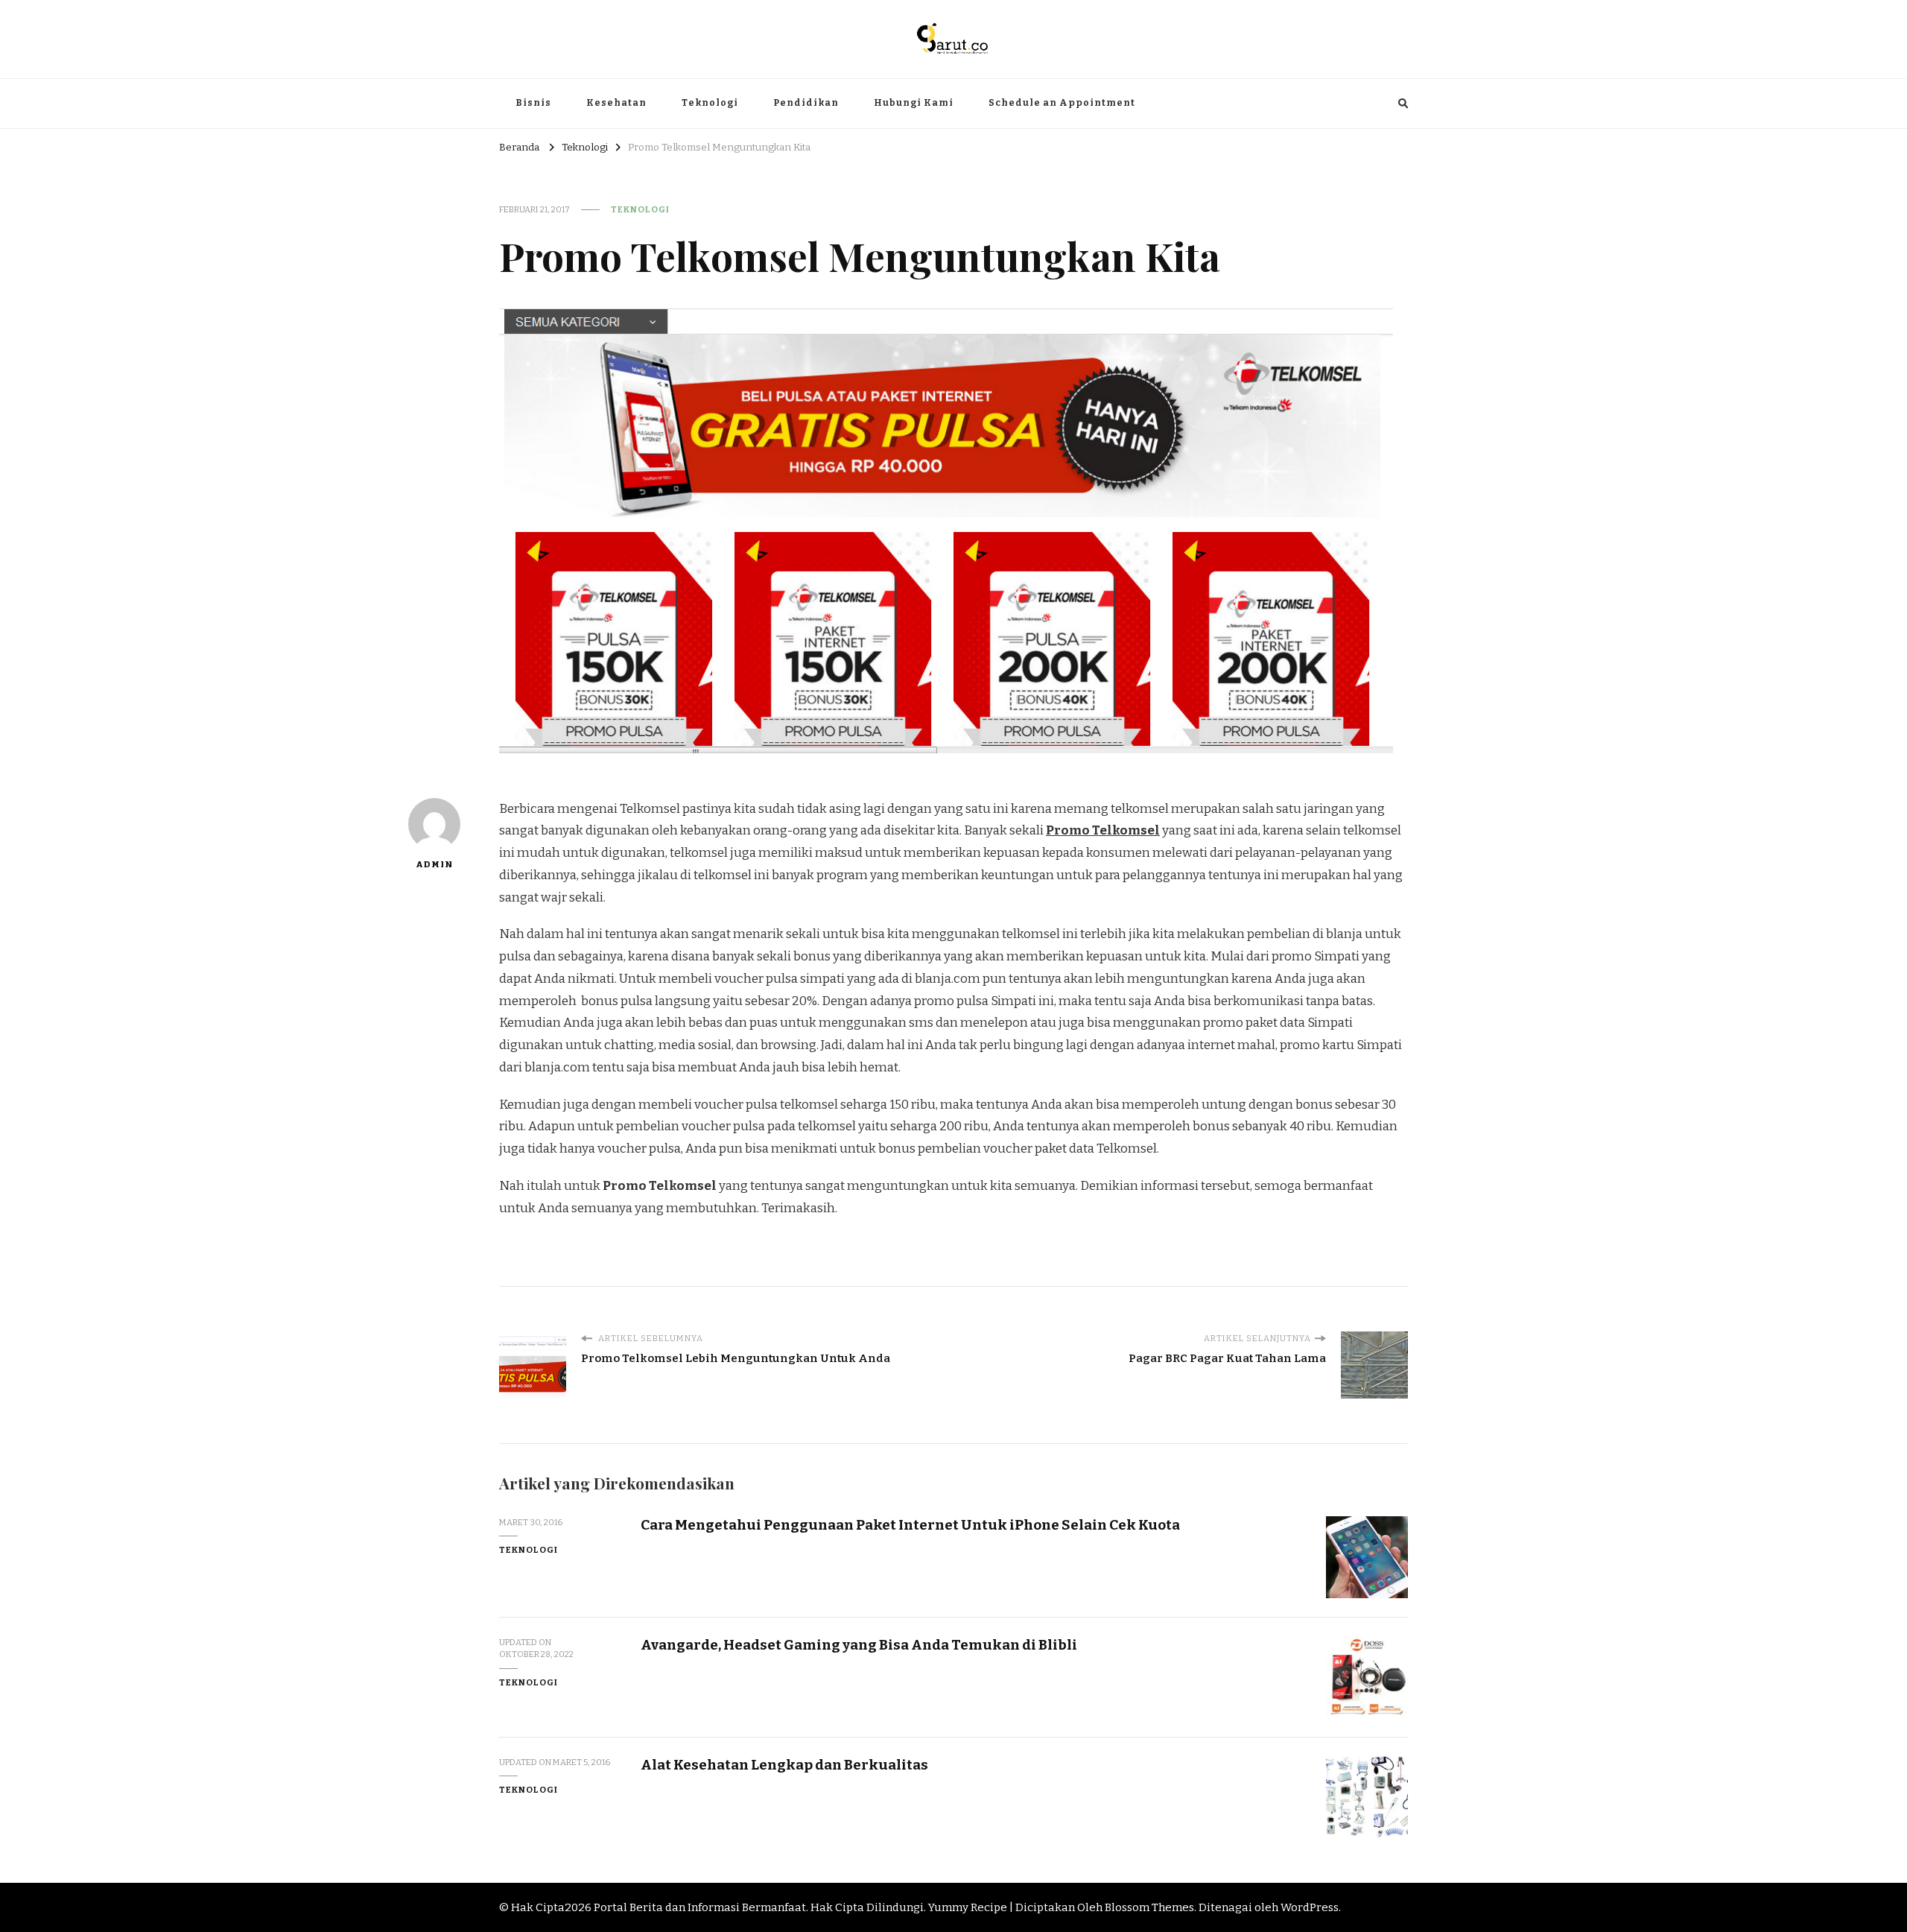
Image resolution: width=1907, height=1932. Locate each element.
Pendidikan (806, 103)
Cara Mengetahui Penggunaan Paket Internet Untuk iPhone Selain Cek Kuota (910, 1525)
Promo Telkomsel (1103, 830)
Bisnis (533, 103)
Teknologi (710, 103)
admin (434, 864)
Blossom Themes (1149, 1907)
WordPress (1310, 1907)
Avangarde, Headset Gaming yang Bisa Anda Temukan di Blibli (859, 1645)
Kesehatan (616, 103)
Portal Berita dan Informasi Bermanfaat (700, 1907)
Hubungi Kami (914, 103)
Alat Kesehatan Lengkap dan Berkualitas (784, 1765)
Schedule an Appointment (1062, 103)
